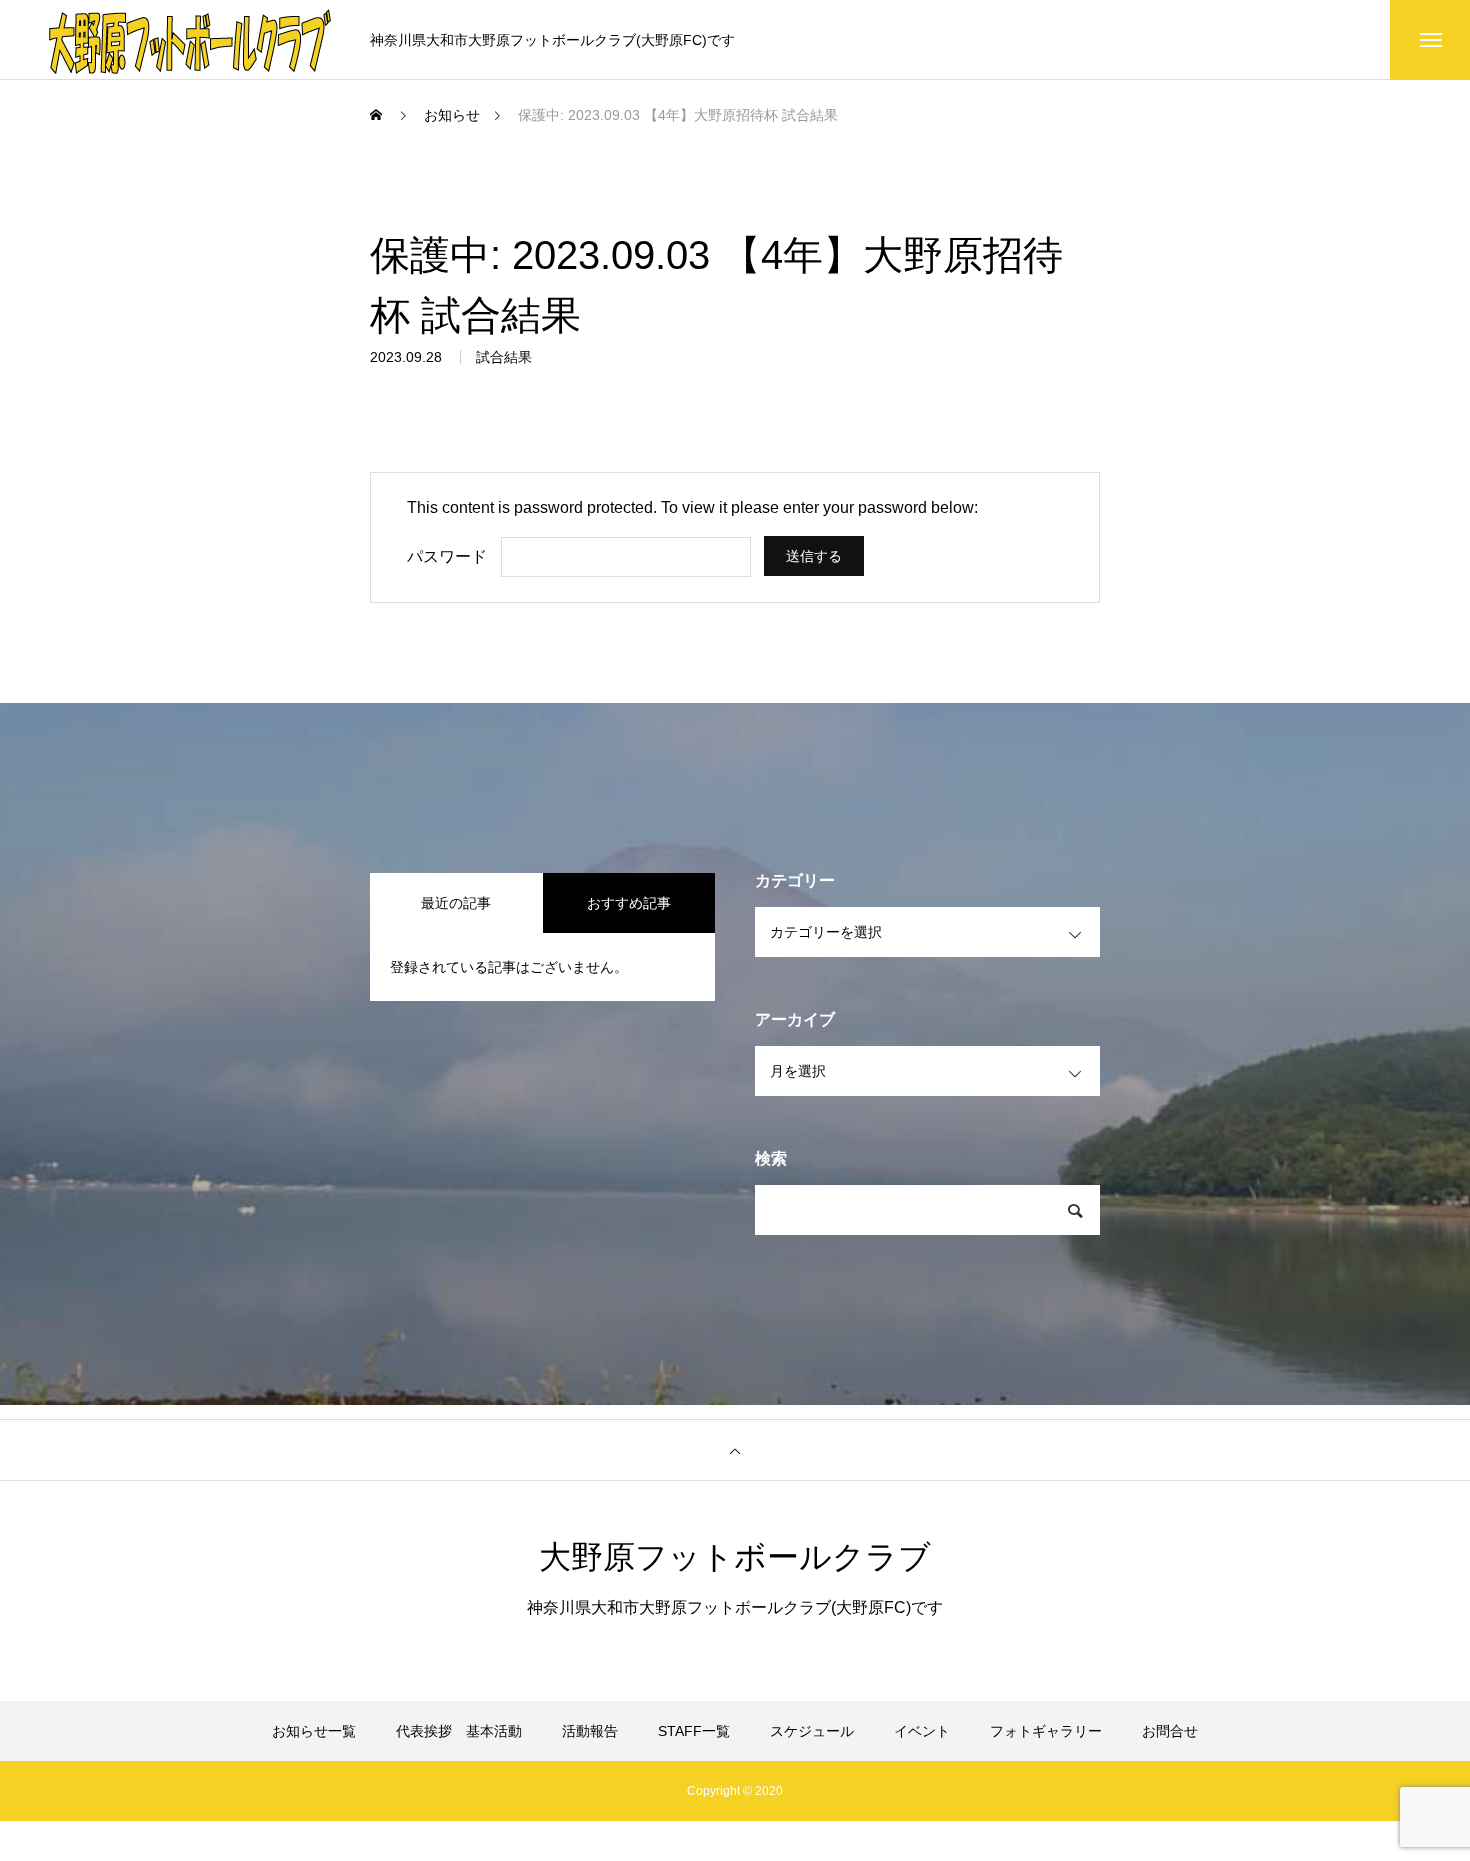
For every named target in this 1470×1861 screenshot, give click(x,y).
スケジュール (812, 1731)
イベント (922, 1731)
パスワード (447, 556)
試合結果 (504, 357)
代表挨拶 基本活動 (459, 1731)
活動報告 (590, 1731)
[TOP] (735, 1450)
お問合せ (1170, 1731)
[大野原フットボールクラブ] (190, 40)
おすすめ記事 (629, 903)
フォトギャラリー (1046, 1731)
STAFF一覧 (694, 1731)
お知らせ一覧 (314, 1731)
